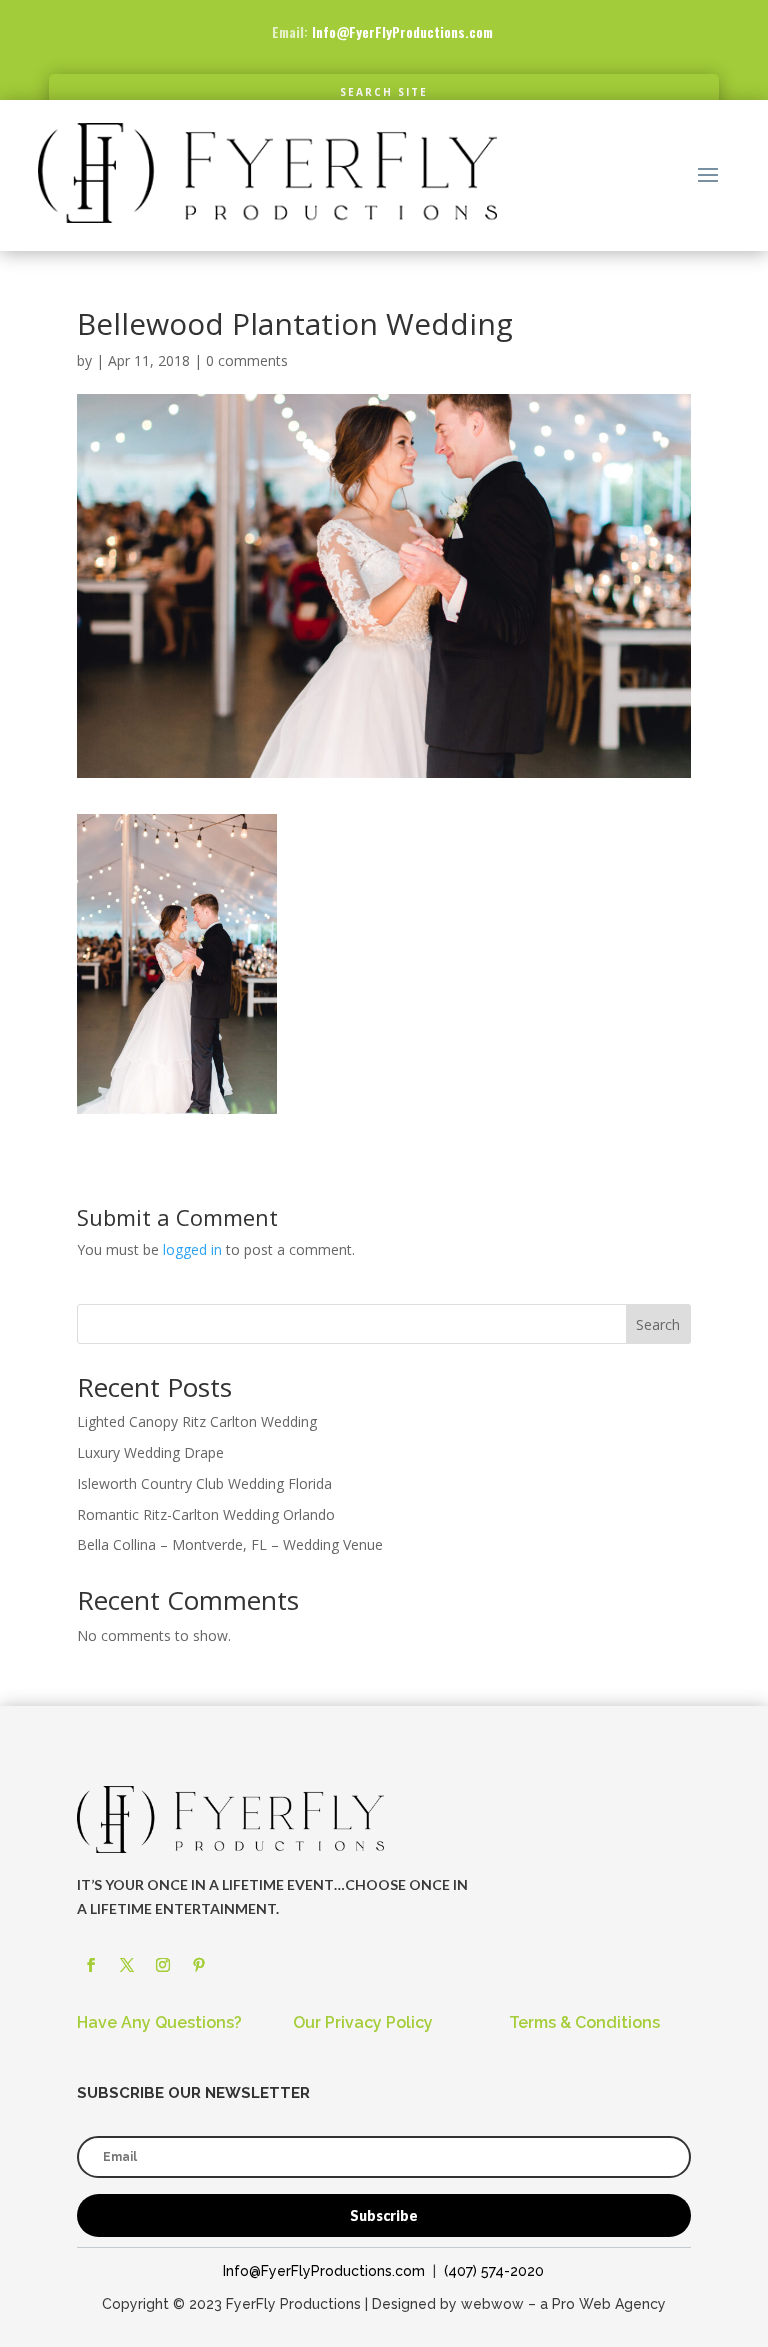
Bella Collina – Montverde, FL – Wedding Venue (230, 1544)
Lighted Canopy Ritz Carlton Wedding (197, 1421)
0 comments (247, 360)
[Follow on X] (127, 1965)
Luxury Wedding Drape (150, 1452)
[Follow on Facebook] (91, 1965)
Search (658, 1324)
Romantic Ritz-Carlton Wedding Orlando (206, 1514)
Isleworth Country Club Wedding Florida (204, 1483)
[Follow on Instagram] (163, 1965)
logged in (192, 1249)
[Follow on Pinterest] (199, 1965)
